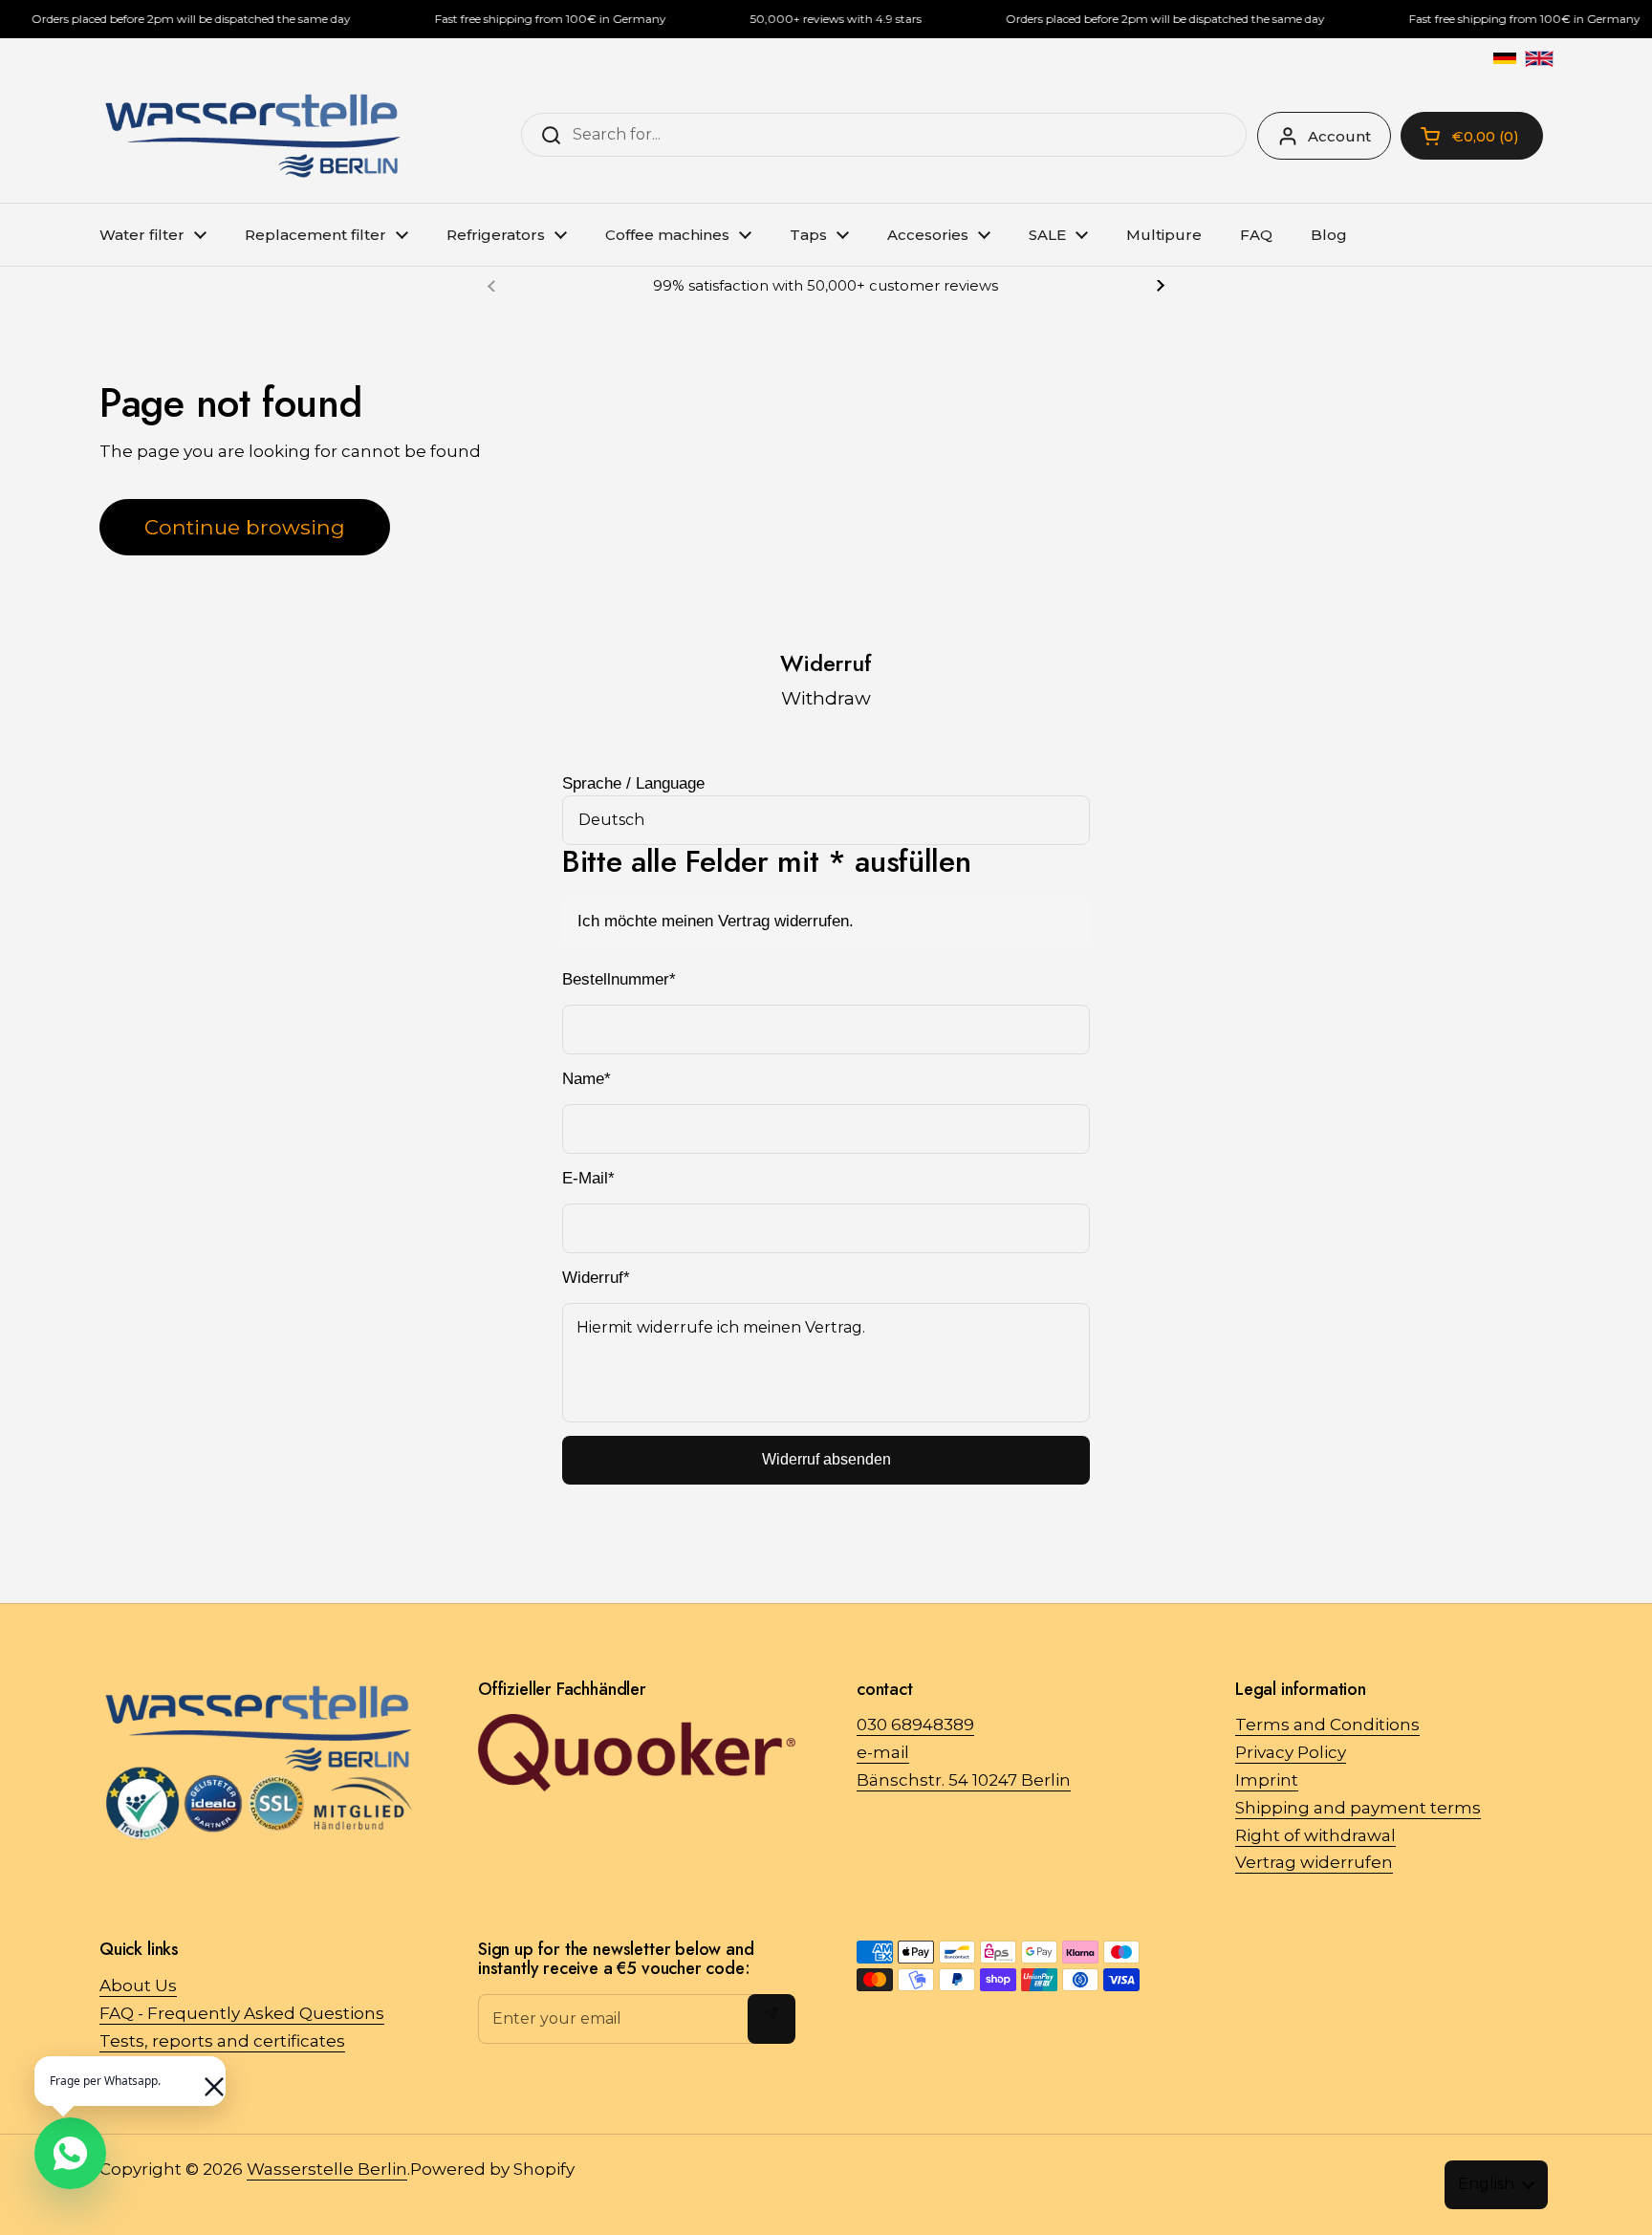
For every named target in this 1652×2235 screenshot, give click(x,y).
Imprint (1267, 1780)
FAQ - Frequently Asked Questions (242, 2013)
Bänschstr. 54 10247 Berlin (964, 1780)
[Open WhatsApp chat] (70, 2153)
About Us (138, 1985)
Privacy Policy (1291, 1752)
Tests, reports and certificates (222, 2041)
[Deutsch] (1505, 58)
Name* (587, 1079)
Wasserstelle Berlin (327, 2169)
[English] (1539, 58)
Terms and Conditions (1327, 1725)
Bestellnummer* (619, 979)
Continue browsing (245, 527)
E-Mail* (588, 1178)
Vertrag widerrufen (1314, 1862)
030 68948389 (915, 1725)
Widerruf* (596, 1278)
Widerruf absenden (826, 1459)
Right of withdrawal (1315, 1835)
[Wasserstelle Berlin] (252, 136)
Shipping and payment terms (1358, 1808)
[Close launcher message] (205, 2077)
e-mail (883, 1752)
